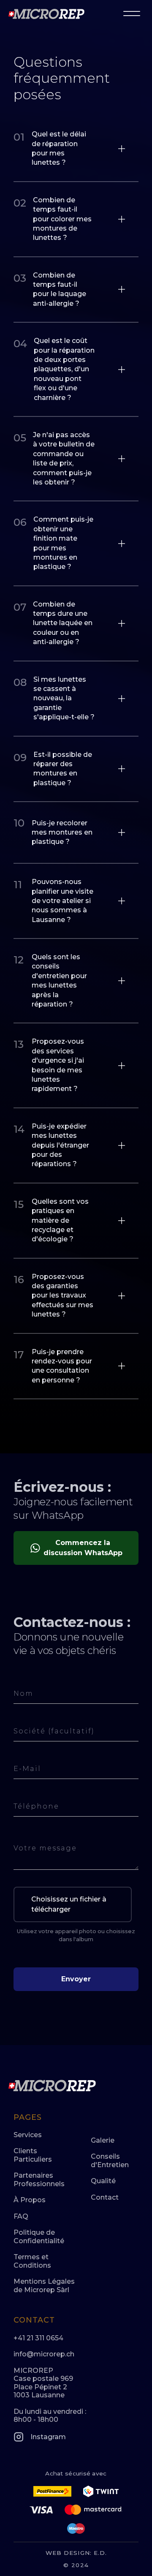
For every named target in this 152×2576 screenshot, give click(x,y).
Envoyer (76, 1979)
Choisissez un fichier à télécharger (69, 1904)
